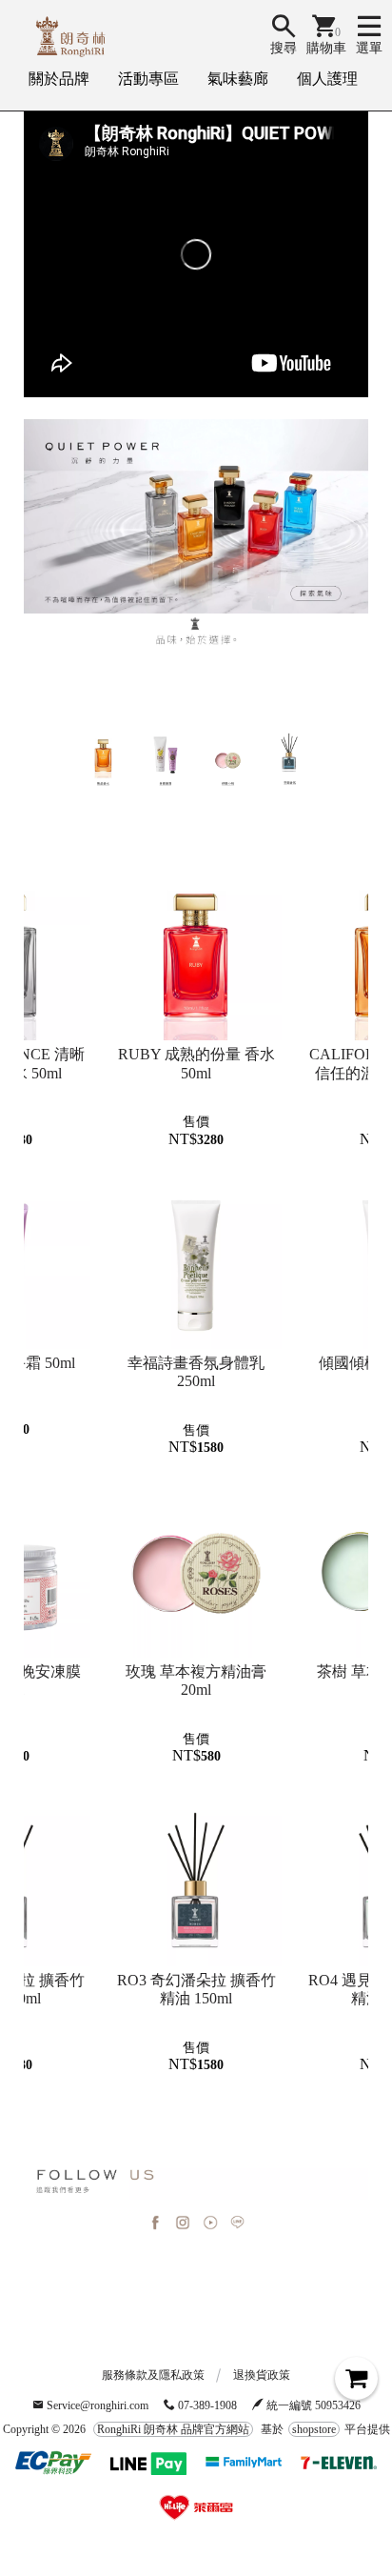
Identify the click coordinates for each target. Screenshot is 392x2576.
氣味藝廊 (238, 79)
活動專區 (148, 79)
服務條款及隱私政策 (153, 2375)
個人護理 (327, 79)
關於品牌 (59, 79)
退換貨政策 (262, 2375)
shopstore (314, 2429)
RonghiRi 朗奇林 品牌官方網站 (173, 2429)
